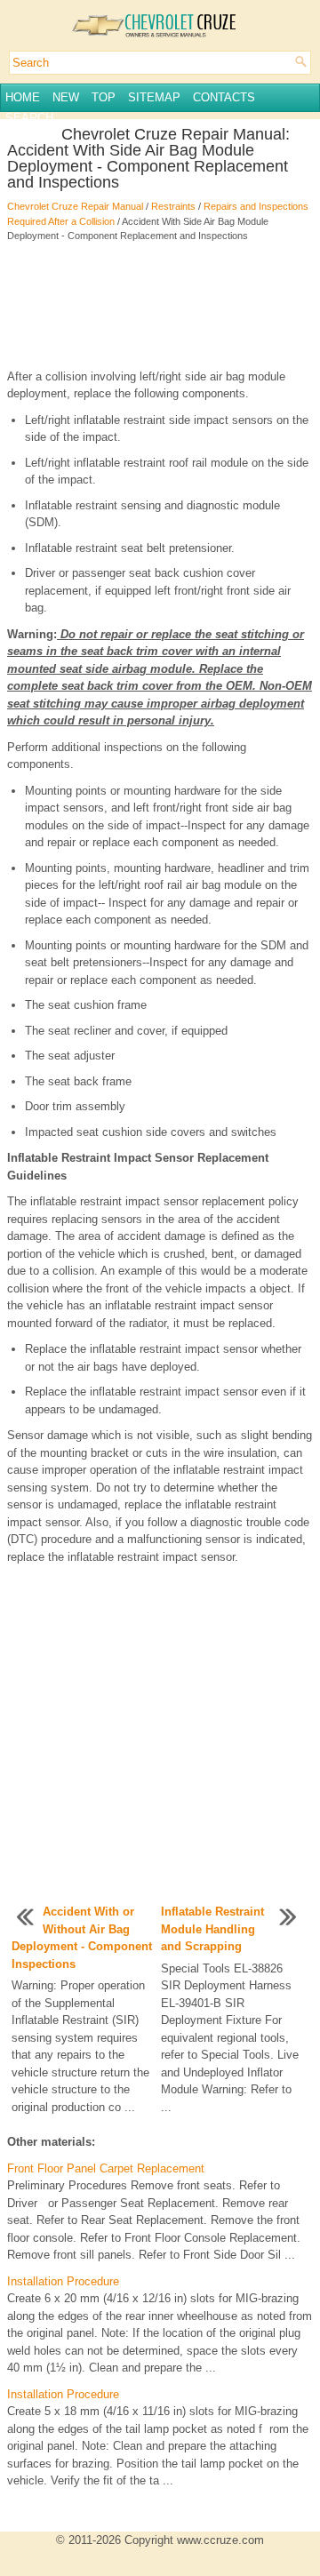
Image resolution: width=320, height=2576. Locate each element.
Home (23, 97)
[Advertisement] (160, 306)
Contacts (224, 97)
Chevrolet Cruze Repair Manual (75, 206)
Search (29, 118)
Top (104, 97)
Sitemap (154, 97)
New (66, 97)
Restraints (173, 206)
